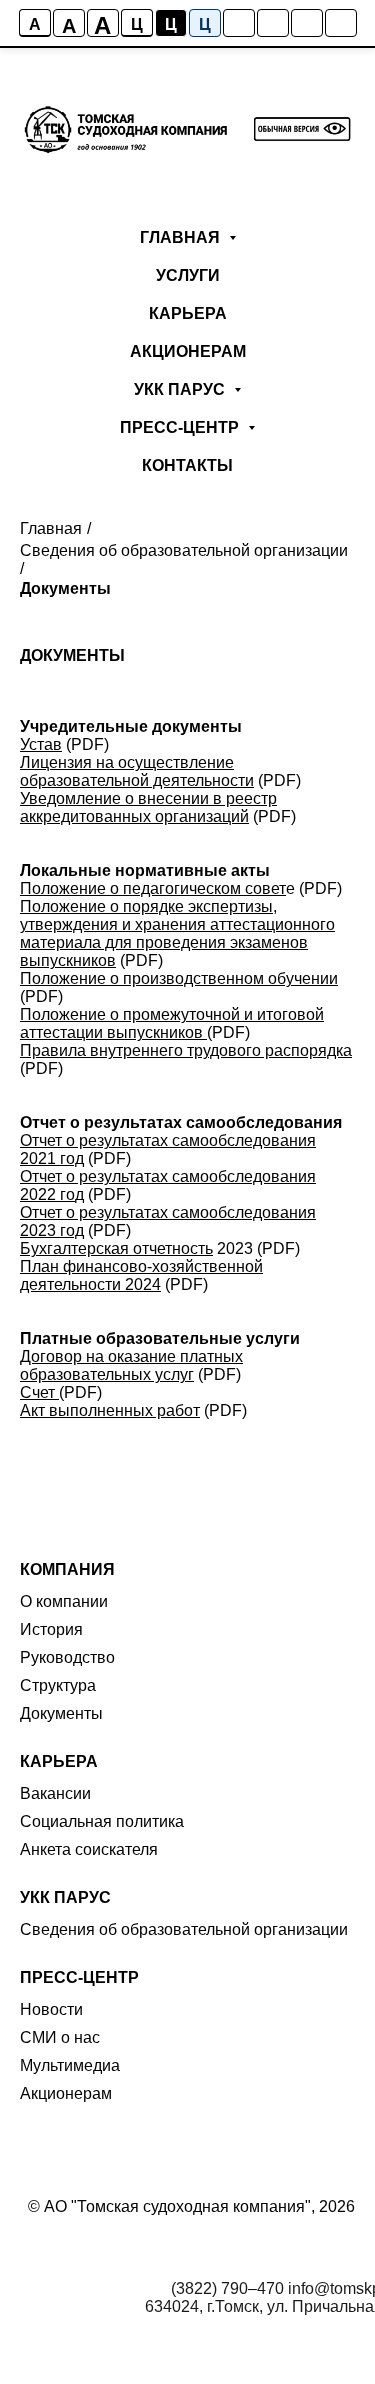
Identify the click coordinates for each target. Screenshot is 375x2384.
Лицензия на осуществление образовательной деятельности (137, 771)
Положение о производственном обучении (179, 978)
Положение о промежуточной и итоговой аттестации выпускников (172, 1023)
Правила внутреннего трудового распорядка (186, 1050)
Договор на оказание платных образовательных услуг (131, 1365)
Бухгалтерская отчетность (116, 1248)
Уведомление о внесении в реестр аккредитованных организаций (148, 807)
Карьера (188, 313)
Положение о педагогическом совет (153, 888)
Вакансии (55, 1793)
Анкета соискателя (89, 1849)
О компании (64, 1601)
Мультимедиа (70, 2065)
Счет (37, 1392)
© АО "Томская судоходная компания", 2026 (191, 2206)
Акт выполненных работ (110, 1410)
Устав (41, 744)
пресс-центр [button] (181, 427)
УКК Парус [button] (181, 389)
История (51, 1629)
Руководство (67, 1657)
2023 (233, 1248)
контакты (187, 465)
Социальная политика (102, 1821)
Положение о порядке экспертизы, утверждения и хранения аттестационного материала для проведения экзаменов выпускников (177, 933)
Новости (51, 2009)
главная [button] (182, 237)
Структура (58, 1685)
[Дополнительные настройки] (307, 23)
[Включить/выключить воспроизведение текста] (273, 23)
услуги (188, 275)
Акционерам (188, 351)
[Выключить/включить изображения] (239, 23)
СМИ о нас (60, 2037)
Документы (65, 588)
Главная (51, 528)
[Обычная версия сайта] (341, 23)
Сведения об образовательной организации (184, 550)
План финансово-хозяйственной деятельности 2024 (141, 1275)
